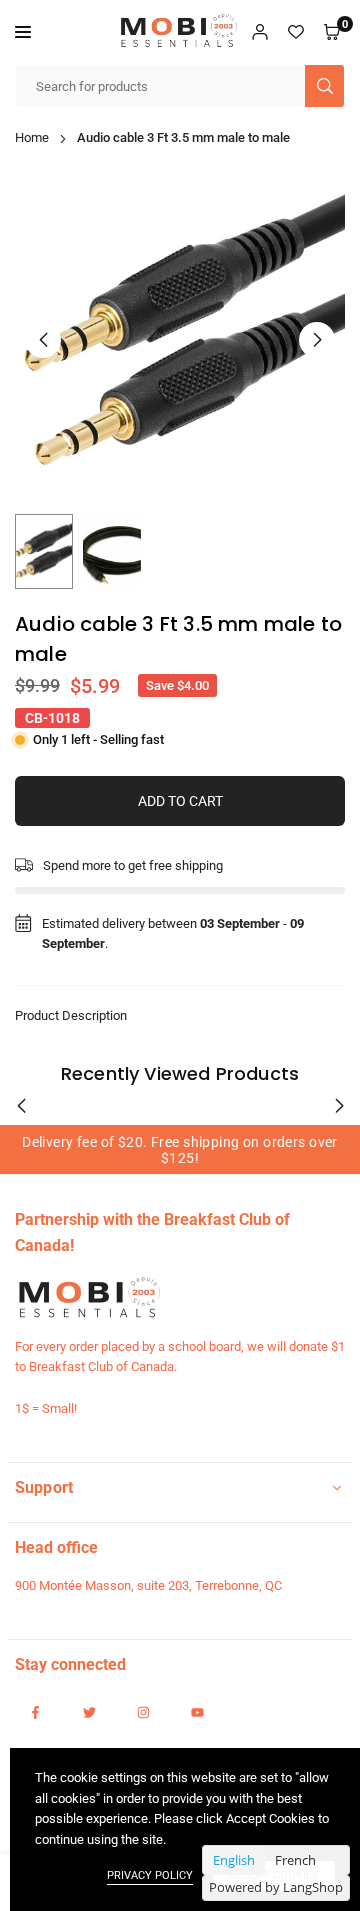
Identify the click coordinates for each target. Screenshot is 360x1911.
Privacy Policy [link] (150, 1875)
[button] (23, 32)
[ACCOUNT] (260, 32)
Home (32, 137)
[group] (180, 339)
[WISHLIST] (296, 32)
